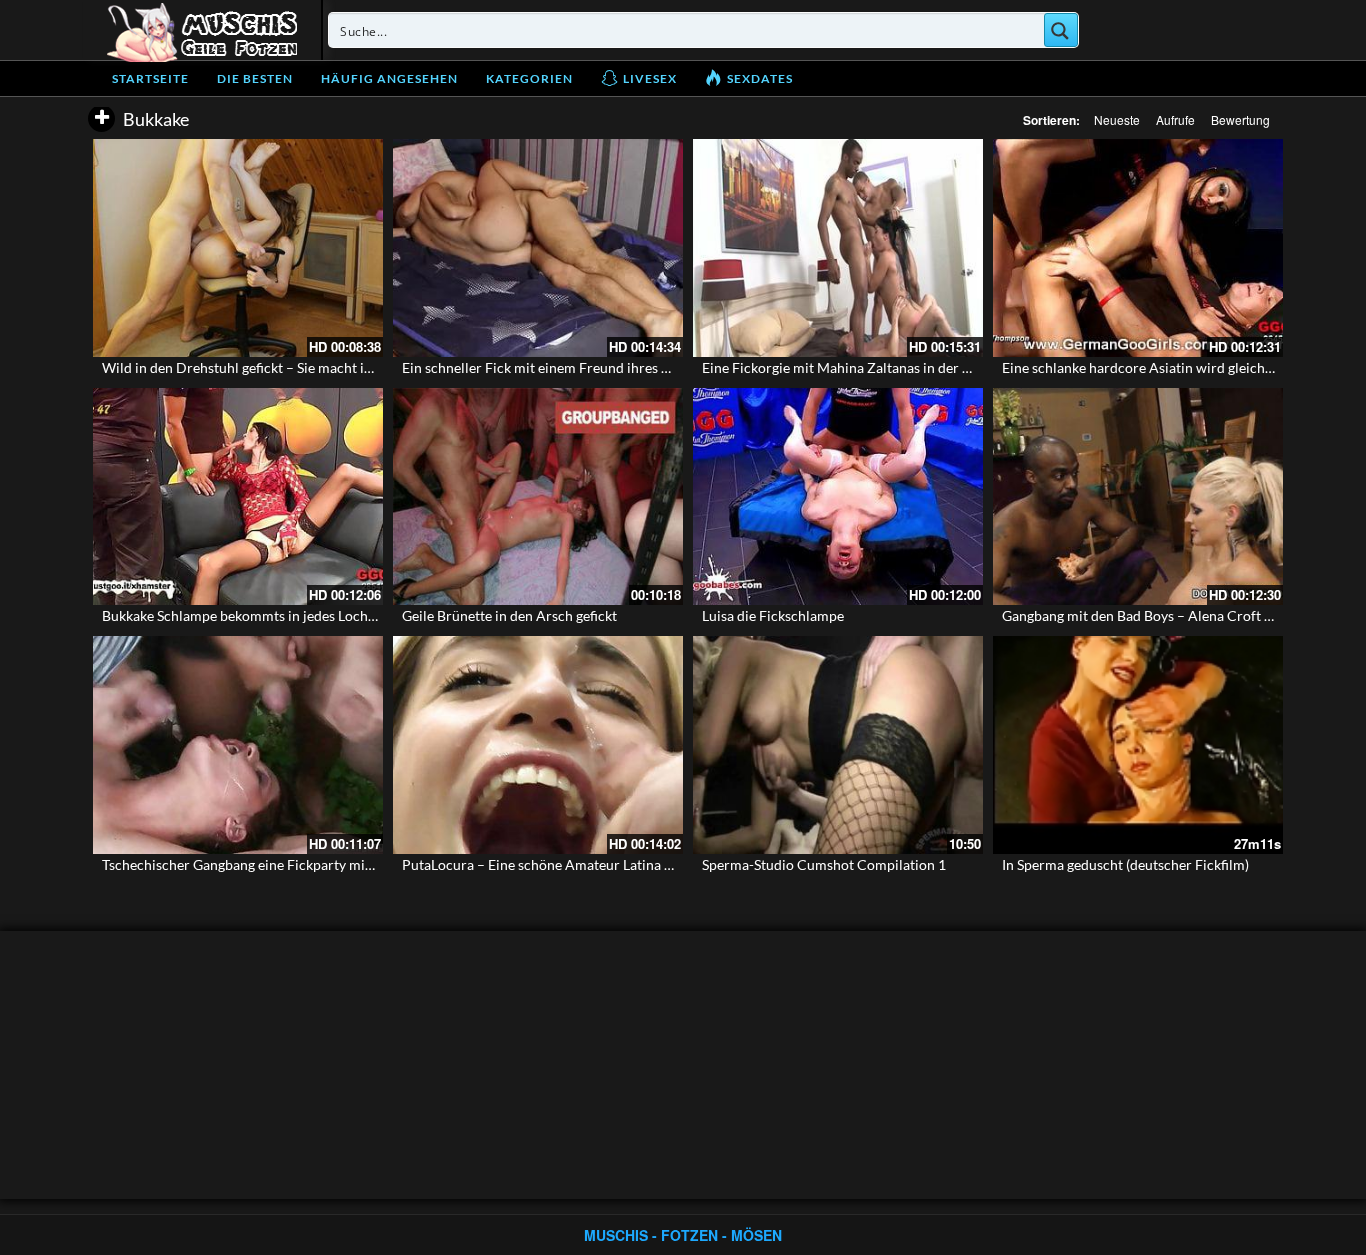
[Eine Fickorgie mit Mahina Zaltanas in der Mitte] (838, 248)
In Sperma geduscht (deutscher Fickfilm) (1125, 864)
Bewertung (1240, 119)
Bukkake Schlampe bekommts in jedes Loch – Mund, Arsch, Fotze (302, 615)
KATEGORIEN (529, 78)
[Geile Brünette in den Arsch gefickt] (538, 497)
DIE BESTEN (255, 78)
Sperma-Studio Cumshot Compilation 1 (824, 864)
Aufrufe (1175, 119)
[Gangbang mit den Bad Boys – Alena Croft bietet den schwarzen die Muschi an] (1138, 497)
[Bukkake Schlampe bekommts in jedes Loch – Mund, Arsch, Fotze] (238, 497)
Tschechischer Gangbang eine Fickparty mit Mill (250, 864)
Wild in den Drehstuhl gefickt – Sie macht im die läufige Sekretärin (305, 367)
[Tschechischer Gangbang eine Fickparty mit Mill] (238, 745)
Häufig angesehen (389, 78)
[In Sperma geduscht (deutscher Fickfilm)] (1138, 745)
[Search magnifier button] (1061, 30)
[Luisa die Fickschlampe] (838, 497)
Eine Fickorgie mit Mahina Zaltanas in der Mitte (849, 367)
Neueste (1117, 119)
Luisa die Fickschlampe (773, 615)
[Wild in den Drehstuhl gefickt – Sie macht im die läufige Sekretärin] (238, 248)
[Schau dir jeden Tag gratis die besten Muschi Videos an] (202, 30)
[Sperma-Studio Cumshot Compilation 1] (838, 745)
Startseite (150, 78)
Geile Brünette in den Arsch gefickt (509, 615)
